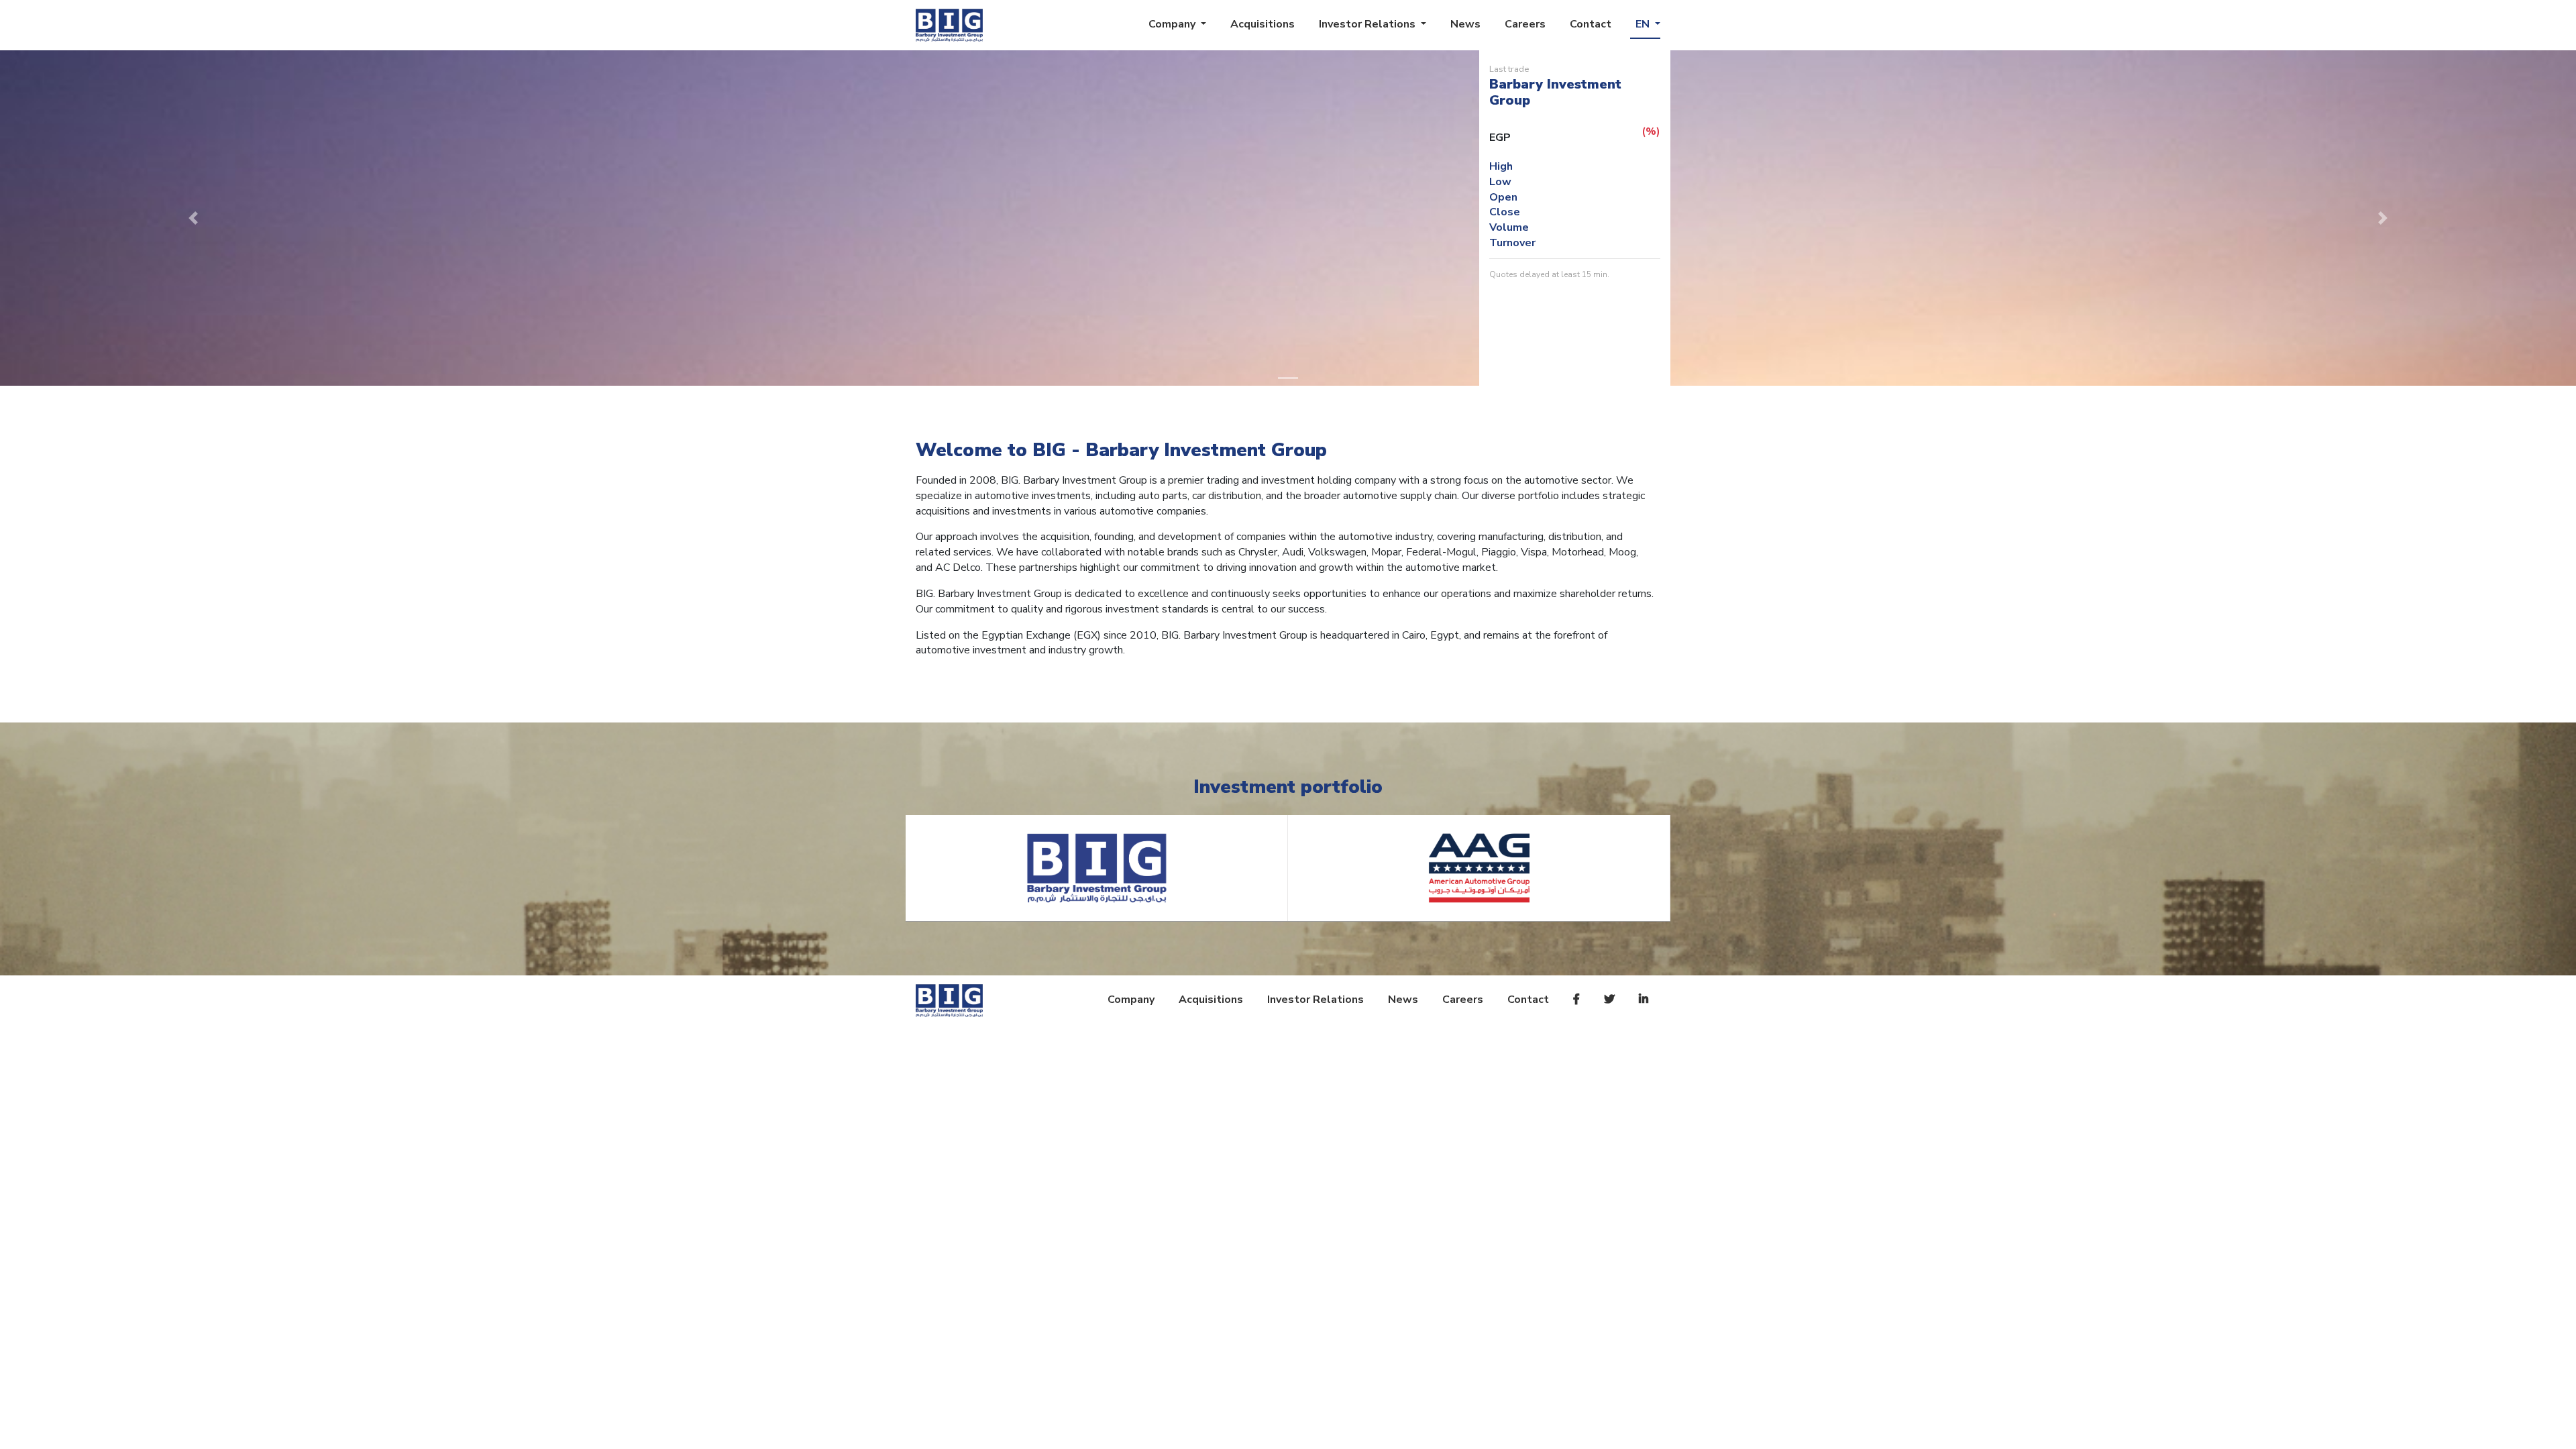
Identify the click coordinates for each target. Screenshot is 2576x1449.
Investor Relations (1316, 1000)
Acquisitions (1263, 24)
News (1465, 24)
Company (1131, 1000)
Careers (1525, 24)
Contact (1591, 24)
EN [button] (1644, 24)
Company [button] (1173, 24)
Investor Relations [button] (1368, 24)
